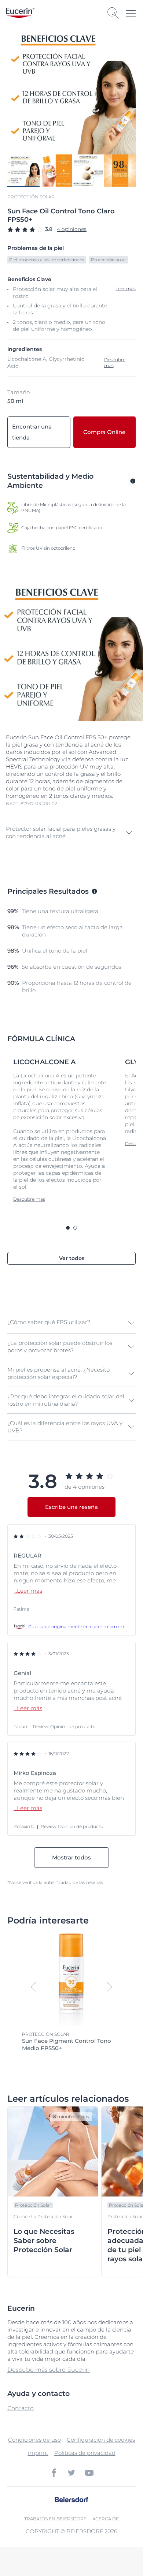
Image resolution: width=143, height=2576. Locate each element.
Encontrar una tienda (32, 432)
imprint (38, 2453)
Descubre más (115, 362)
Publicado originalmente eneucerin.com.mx (76, 1627)
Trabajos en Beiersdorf (55, 2519)
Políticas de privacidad (85, 2453)
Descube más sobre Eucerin (49, 2370)
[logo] (20, 13)
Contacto (21, 2408)
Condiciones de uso (34, 2440)
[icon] (54, 2473)
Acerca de (106, 2519)
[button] (70, 833)
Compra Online (104, 432)
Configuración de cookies (101, 2440)
